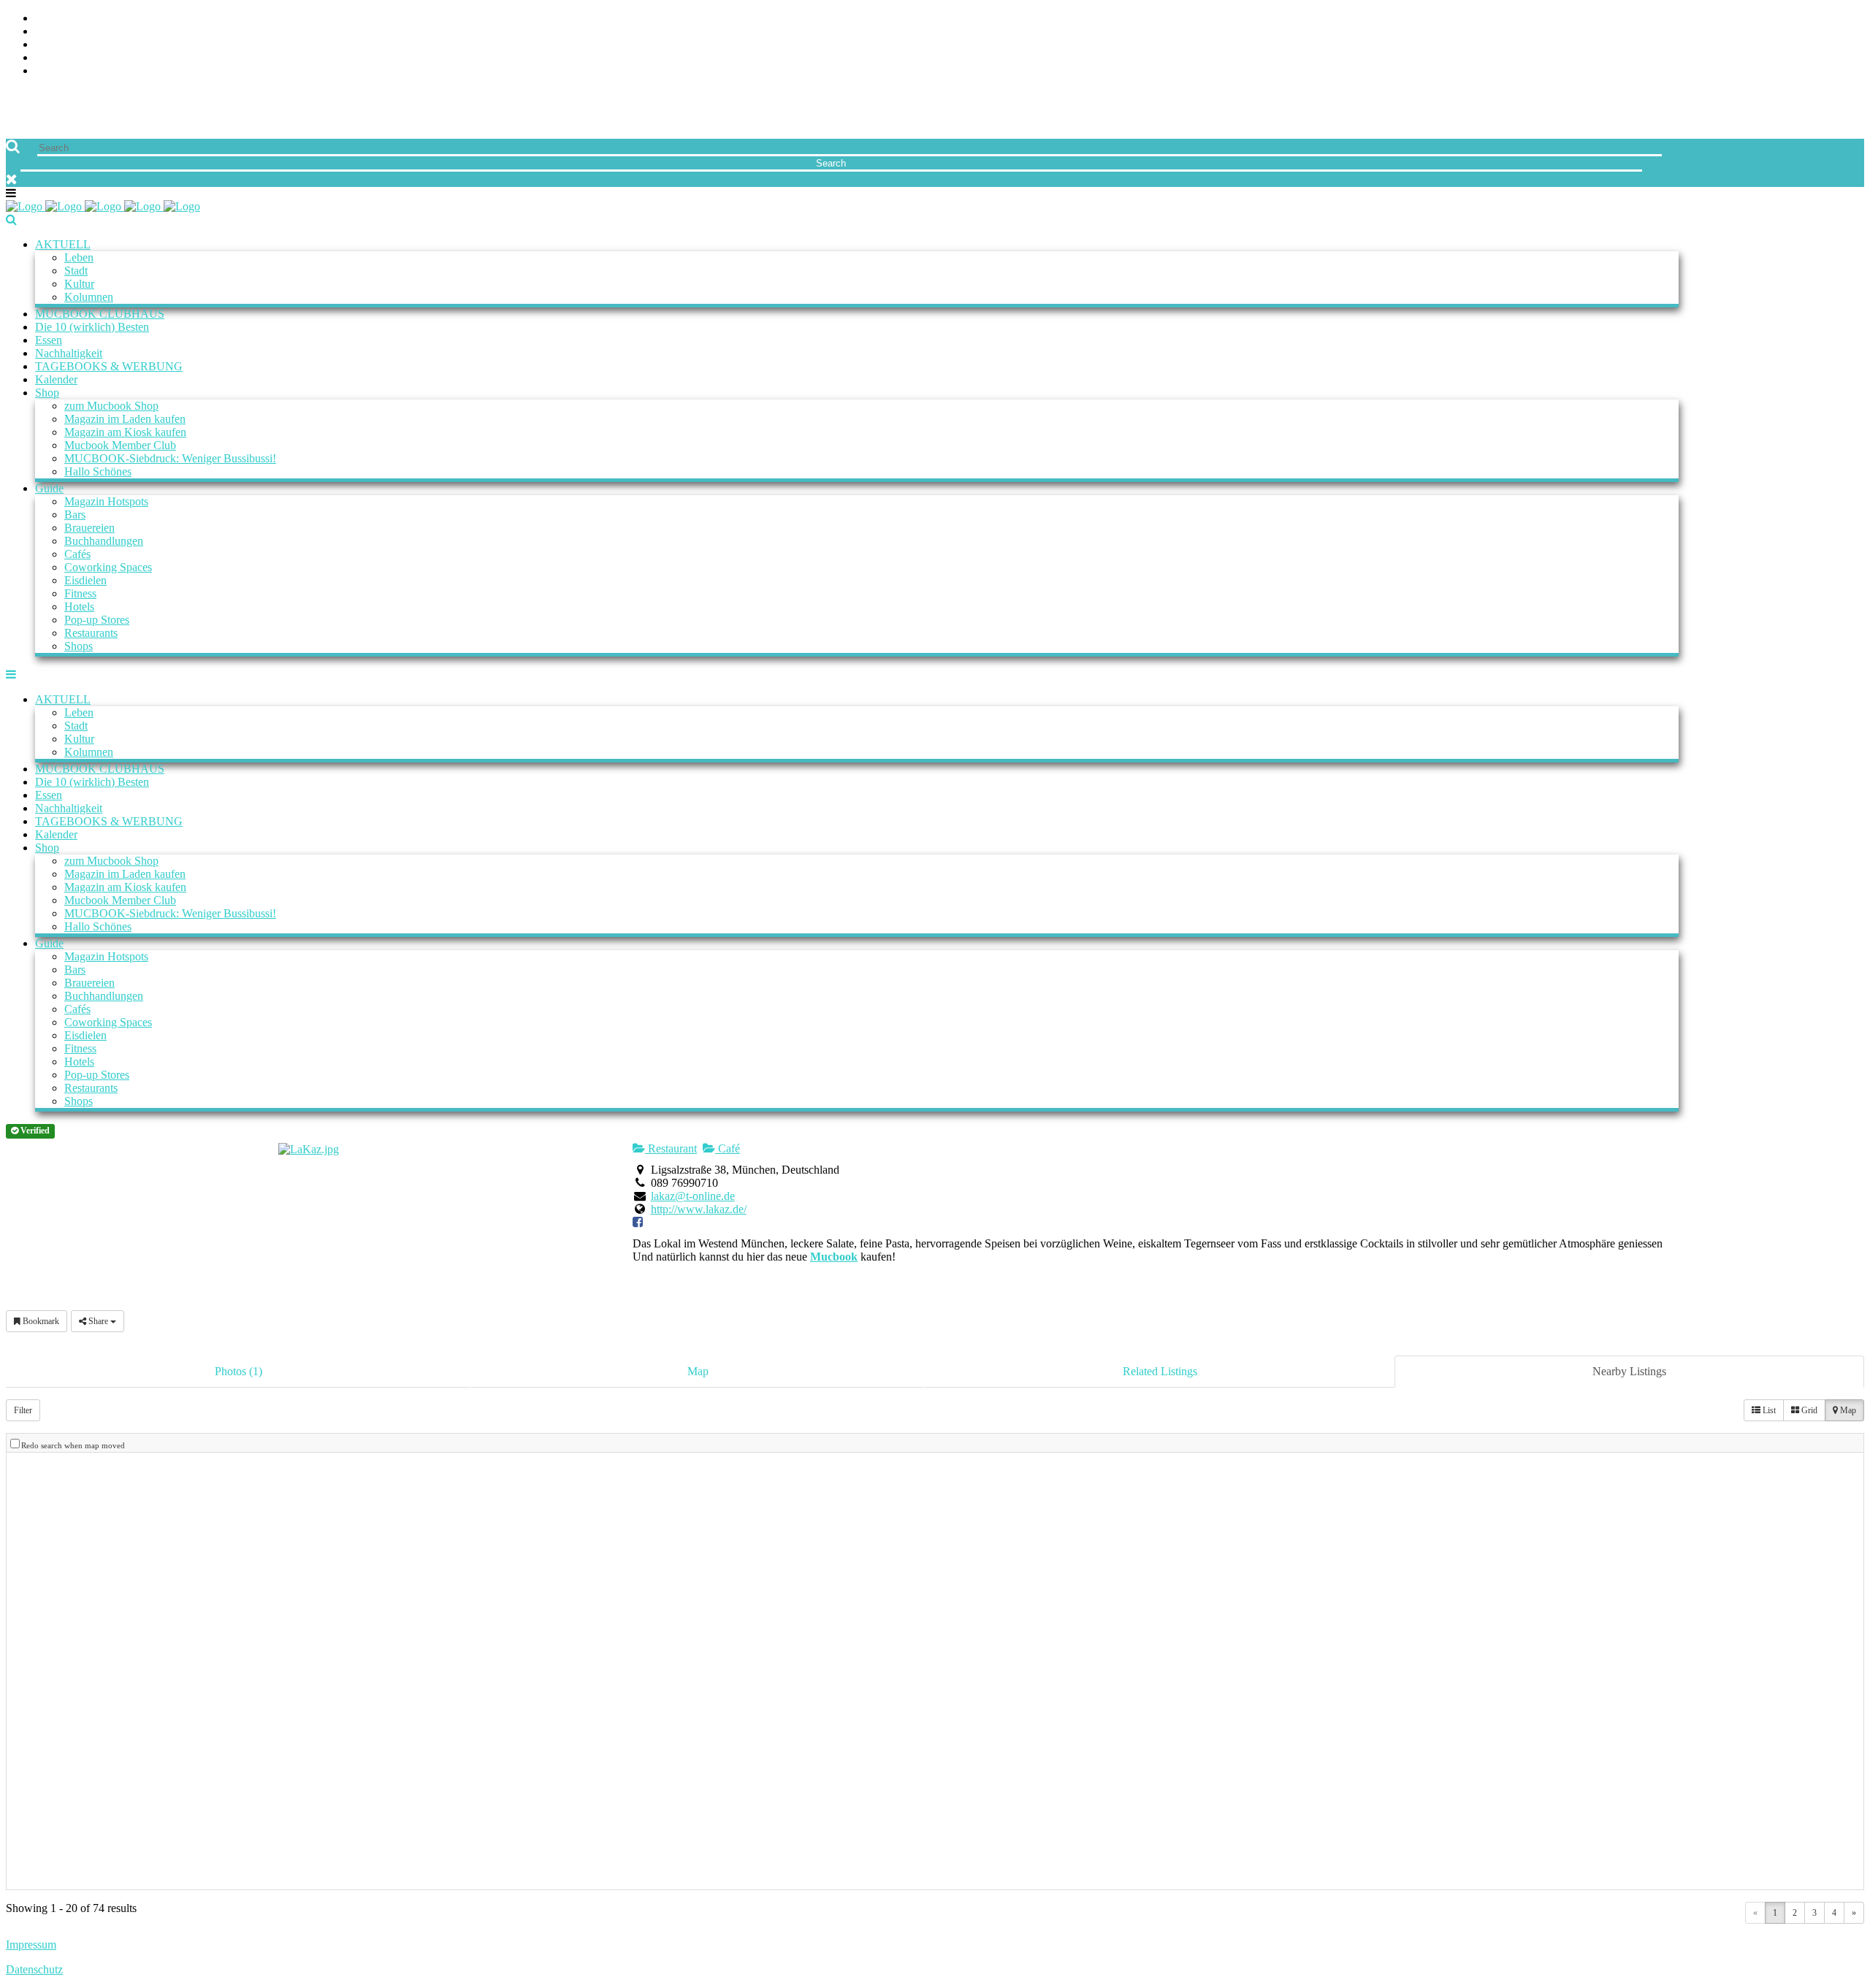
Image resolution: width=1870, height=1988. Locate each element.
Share (98, 1321)
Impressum (31, 1945)
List (1768, 1410)
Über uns (61, 19)
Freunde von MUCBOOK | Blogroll (134, 45)
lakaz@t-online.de (693, 1196)
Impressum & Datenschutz (111, 71)
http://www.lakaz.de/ (699, 1209)
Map (698, 1371)
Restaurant (671, 1148)
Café (728, 1148)
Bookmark (40, 1321)
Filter (23, 1410)
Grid (1808, 1410)
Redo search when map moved (73, 1445)
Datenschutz (34, 1969)
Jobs (48, 32)
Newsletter (70, 58)
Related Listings (1160, 1371)
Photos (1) (238, 1371)
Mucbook (834, 1257)
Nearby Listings (1629, 1371)
